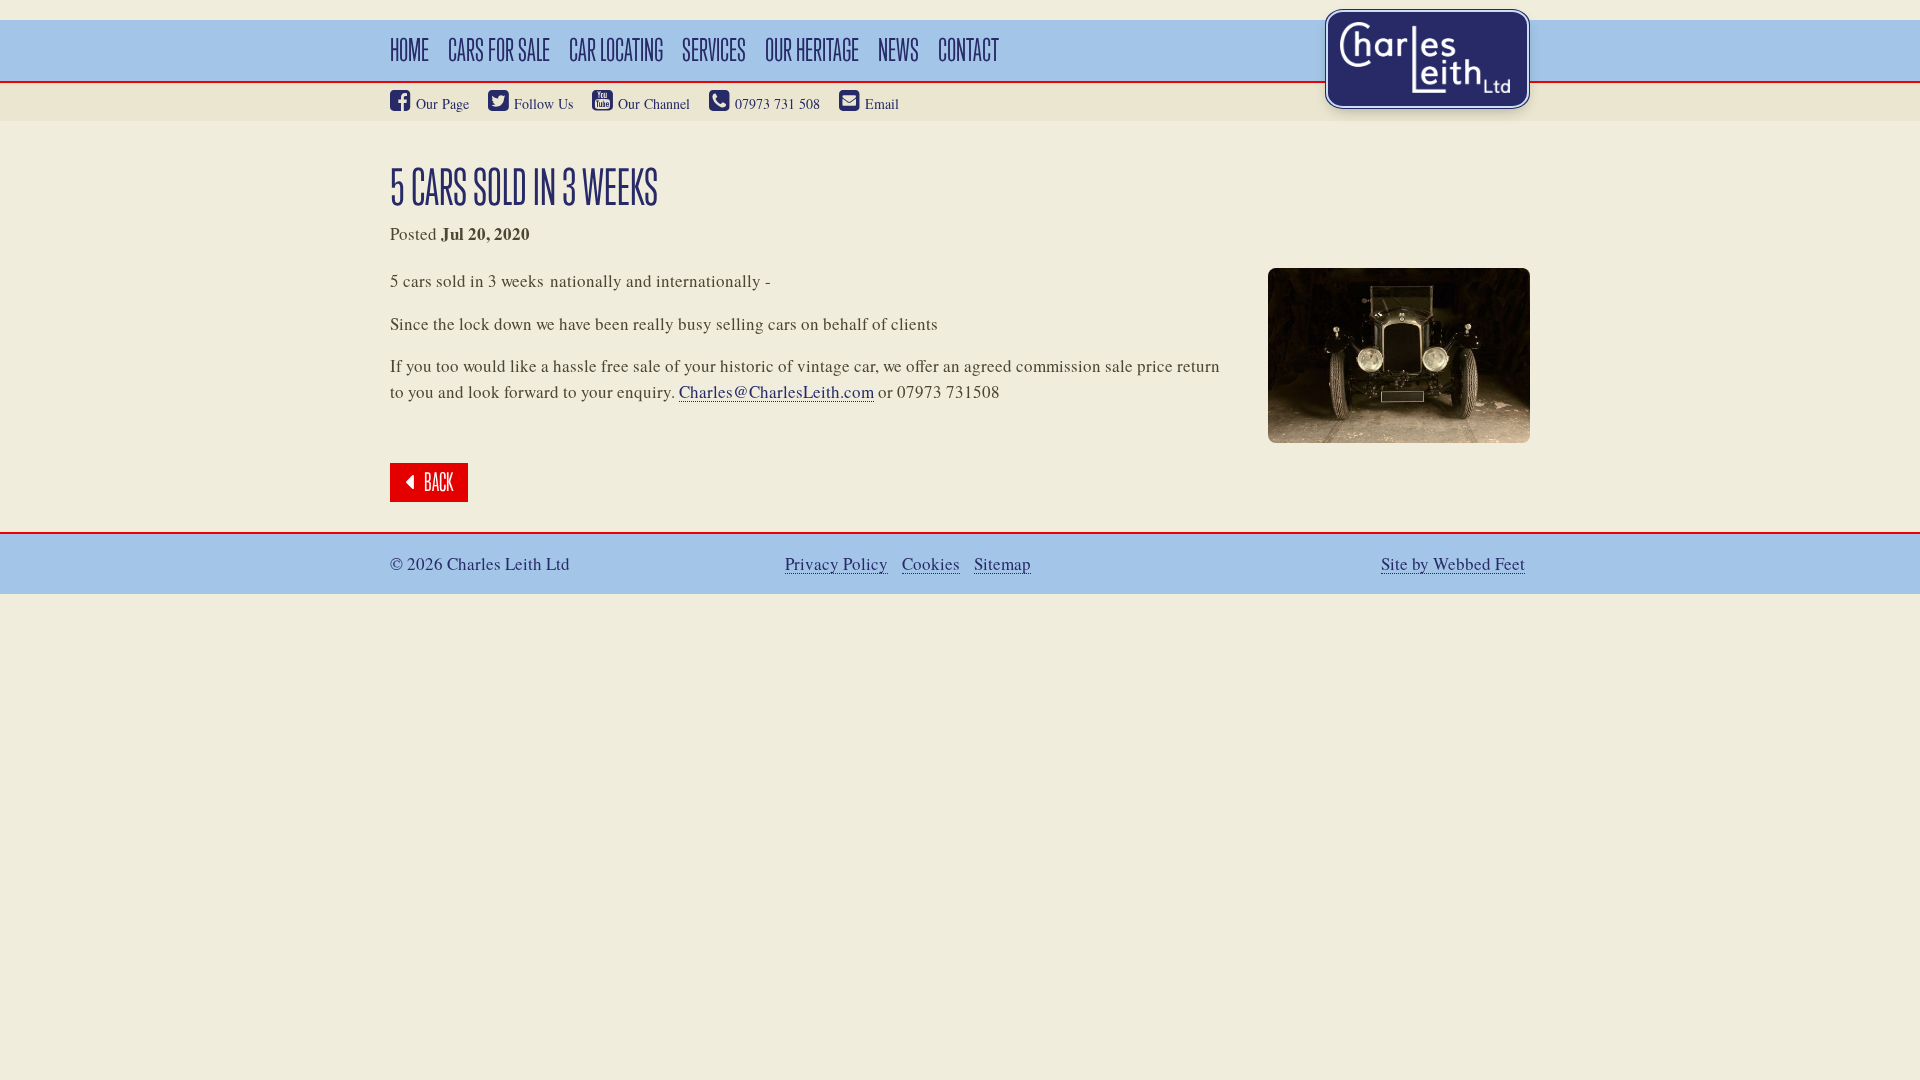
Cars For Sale (499, 49)
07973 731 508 (777, 103)
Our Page (442, 103)
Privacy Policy (836, 564)
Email (882, 103)
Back (438, 482)
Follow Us (543, 103)
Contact (968, 49)
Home (409, 49)
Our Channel (654, 103)
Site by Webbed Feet (1453, 564)
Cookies (931, 564)
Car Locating (616, 49)
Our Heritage (812, 49)
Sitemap (1002, 564)
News (898, 49)
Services (714, 49)
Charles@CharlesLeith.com (776, 392)
